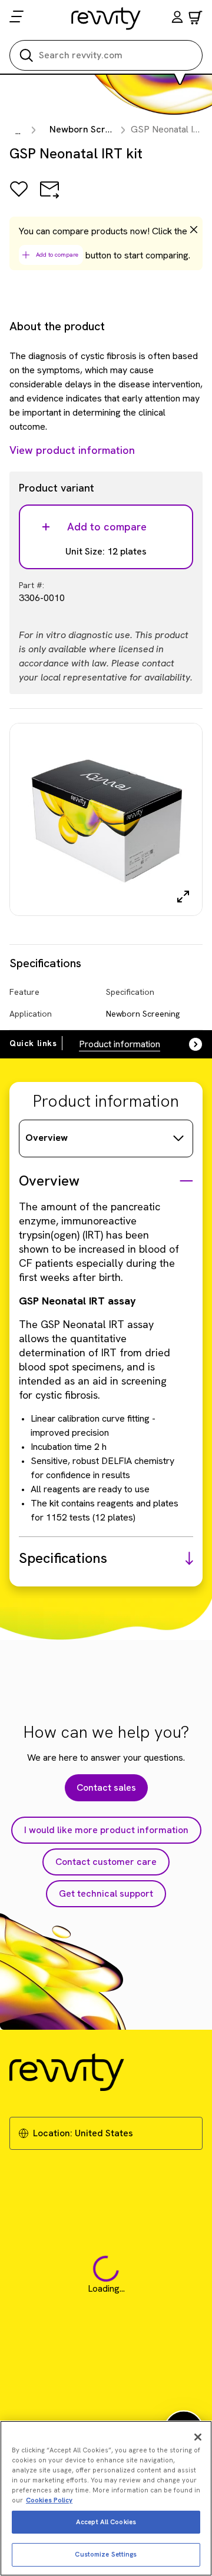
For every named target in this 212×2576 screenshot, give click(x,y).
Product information (120, 1044)
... (18, 131)
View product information (72, 450)
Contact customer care (106, 1862)
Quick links (33, 1043)
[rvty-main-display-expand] (183, 897)
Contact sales (106, 1787)
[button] (177, 19)
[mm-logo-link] (106, 18)
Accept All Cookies (106, 2522)
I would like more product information (106, 1830)
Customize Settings (106, 2554)
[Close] (198, 2437)
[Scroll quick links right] (188, 1044)
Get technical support (106, 1893)
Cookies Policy (49, 2500)
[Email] (49, 197)
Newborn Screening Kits (101, 129)
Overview (47, 1138)
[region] (106, 2498)
